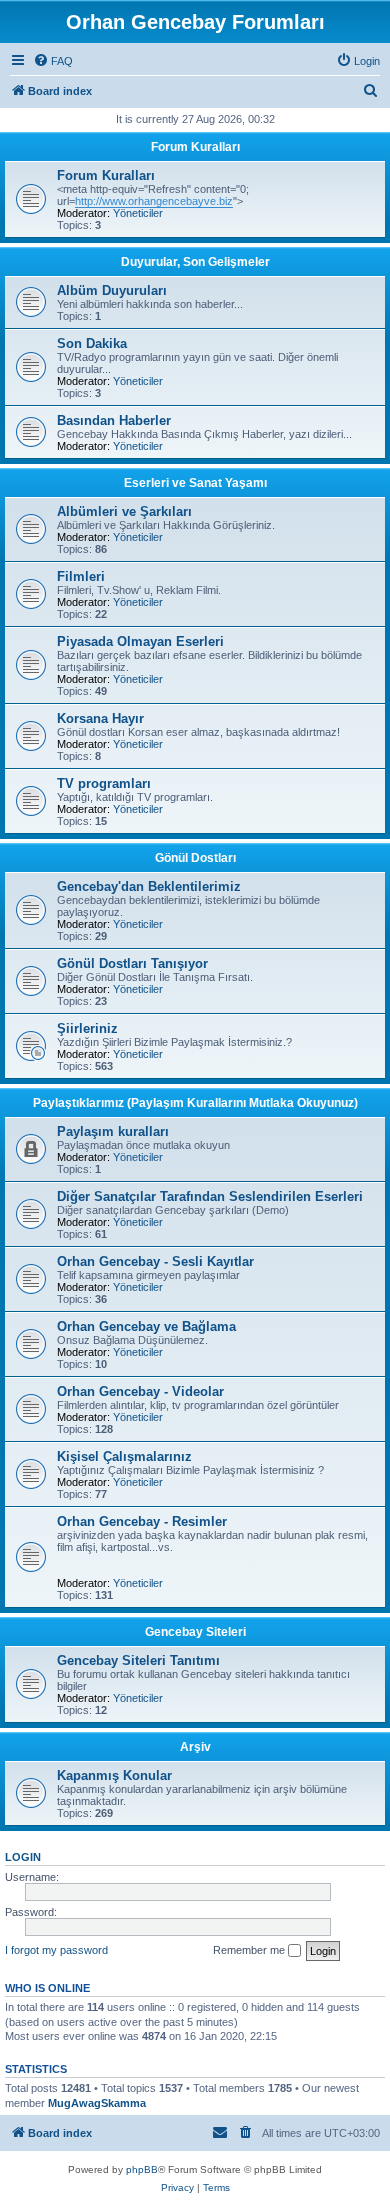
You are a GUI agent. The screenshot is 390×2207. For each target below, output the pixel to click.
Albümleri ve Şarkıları (124, 511)
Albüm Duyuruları (112, 290)
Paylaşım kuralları (113, 1131)
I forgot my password (56, 1950)
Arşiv (195, 1747)
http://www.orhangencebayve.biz (154, 201)
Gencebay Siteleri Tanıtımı (138, 1660)
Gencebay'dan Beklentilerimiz (149, 886)
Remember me (250, 1950)
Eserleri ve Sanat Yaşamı (195, 483)
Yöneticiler (138, 213)
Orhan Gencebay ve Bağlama (146, 1326)
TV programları (104, 783)
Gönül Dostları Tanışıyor (132, 963)
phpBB (142, 2169)
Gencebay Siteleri (195, 1632)
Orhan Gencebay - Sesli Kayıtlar (155, 1261)
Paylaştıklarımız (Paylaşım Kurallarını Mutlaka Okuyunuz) (195, 1103)
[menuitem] (53, 61)
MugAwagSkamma (97, 2103)
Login (23, 1857)
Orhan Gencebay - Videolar (140, 1391)
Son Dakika (92, 343)
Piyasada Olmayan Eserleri (140, 641)
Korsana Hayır (100, 718)
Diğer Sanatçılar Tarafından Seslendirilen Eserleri (210, 1196)
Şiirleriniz (87, 1028)
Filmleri (81, 576)
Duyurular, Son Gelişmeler (195, 262)
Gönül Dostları (195, 858)
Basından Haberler (114, 420)
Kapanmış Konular (114, 1775)
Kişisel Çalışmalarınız (124, 1456)
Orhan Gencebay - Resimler (142, 1521)
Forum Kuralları (195, 147)
